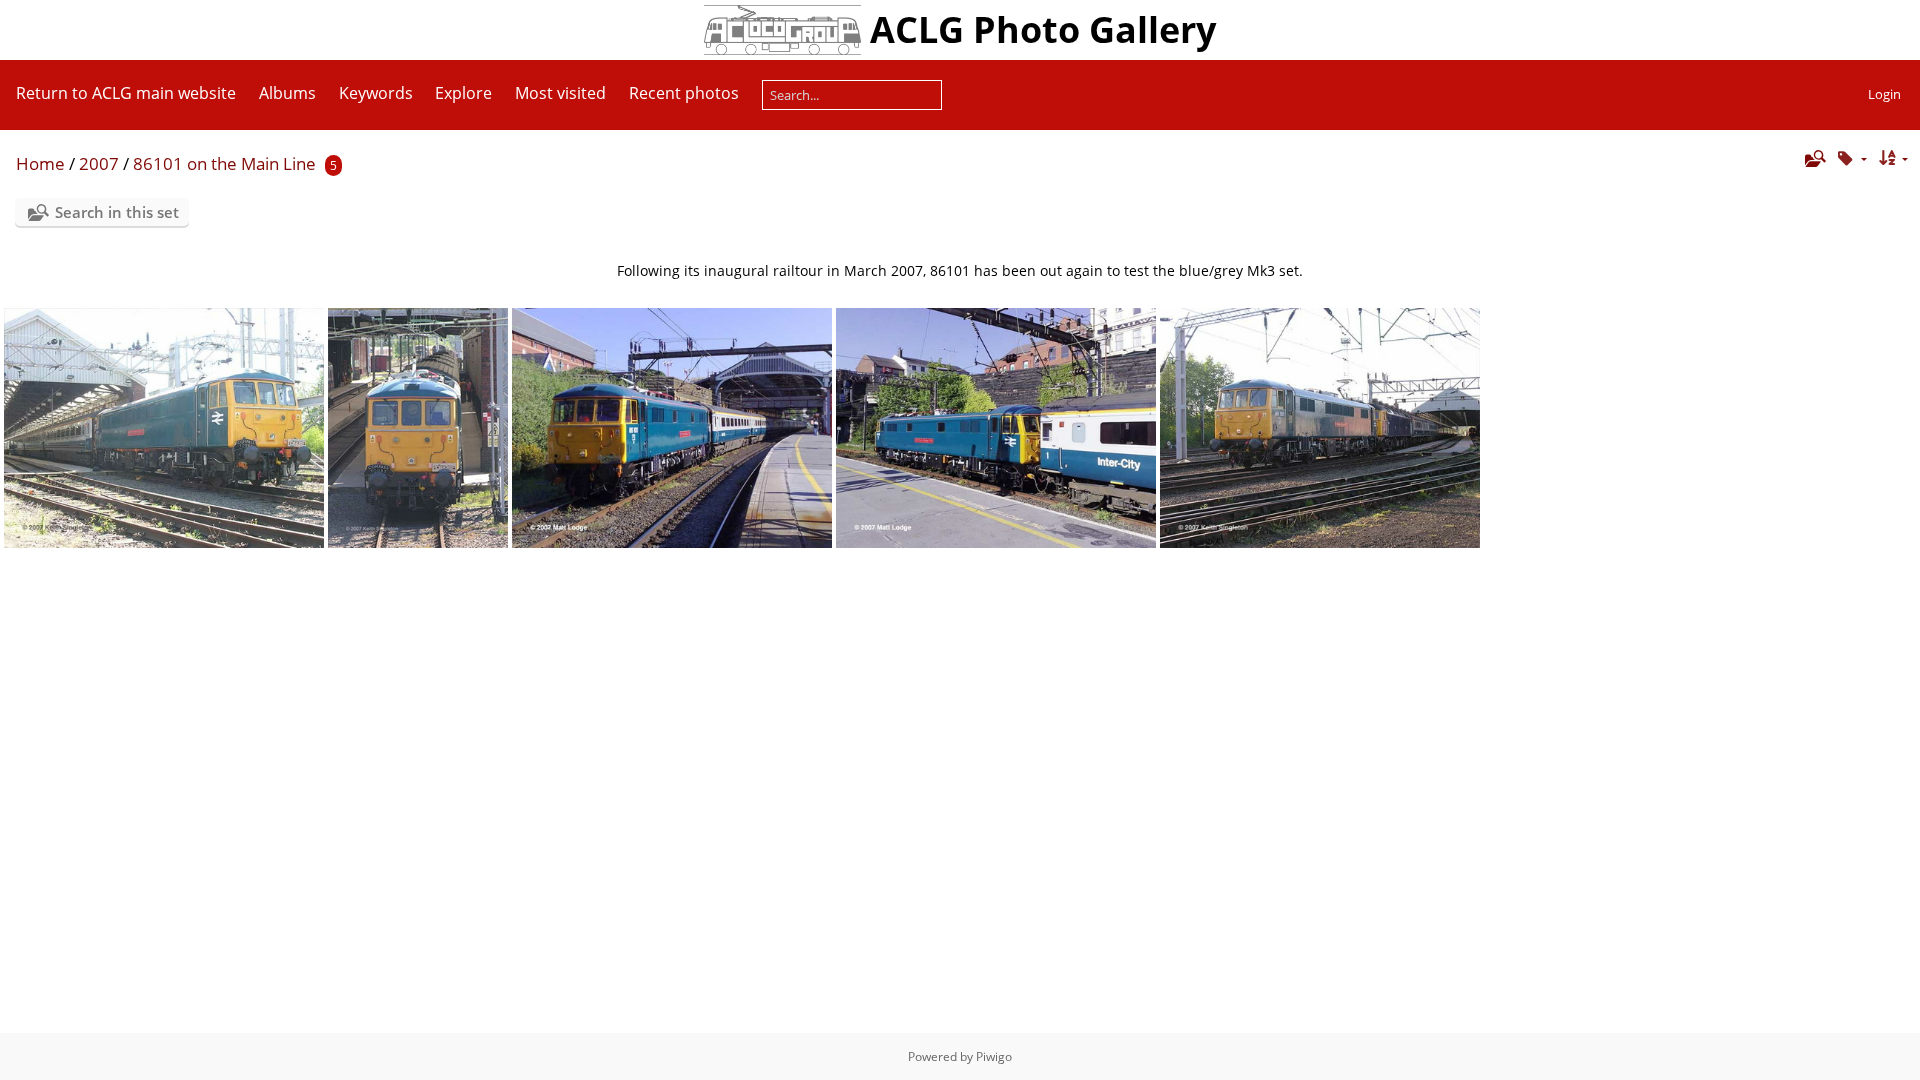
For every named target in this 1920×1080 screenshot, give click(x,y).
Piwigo (994, 1056)
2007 (99, 163)
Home (40, 163)
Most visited (560, 93)
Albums (287, 93)
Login (1884, 94)
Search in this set (117, 212)
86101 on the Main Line (224, 163)
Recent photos (684, 93)
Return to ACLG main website (126, 93)
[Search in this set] (1814, 158)
